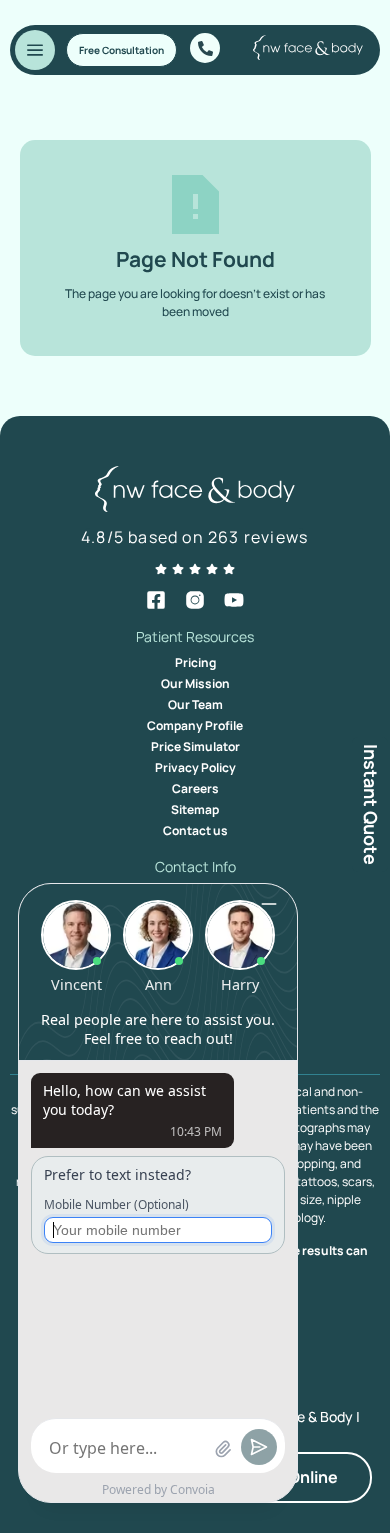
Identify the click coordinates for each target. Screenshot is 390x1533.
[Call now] (205, 48)
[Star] (161, 569)
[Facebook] (156, 600)
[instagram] (195, 600)
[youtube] (234, 600)
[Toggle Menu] (35, 50)
